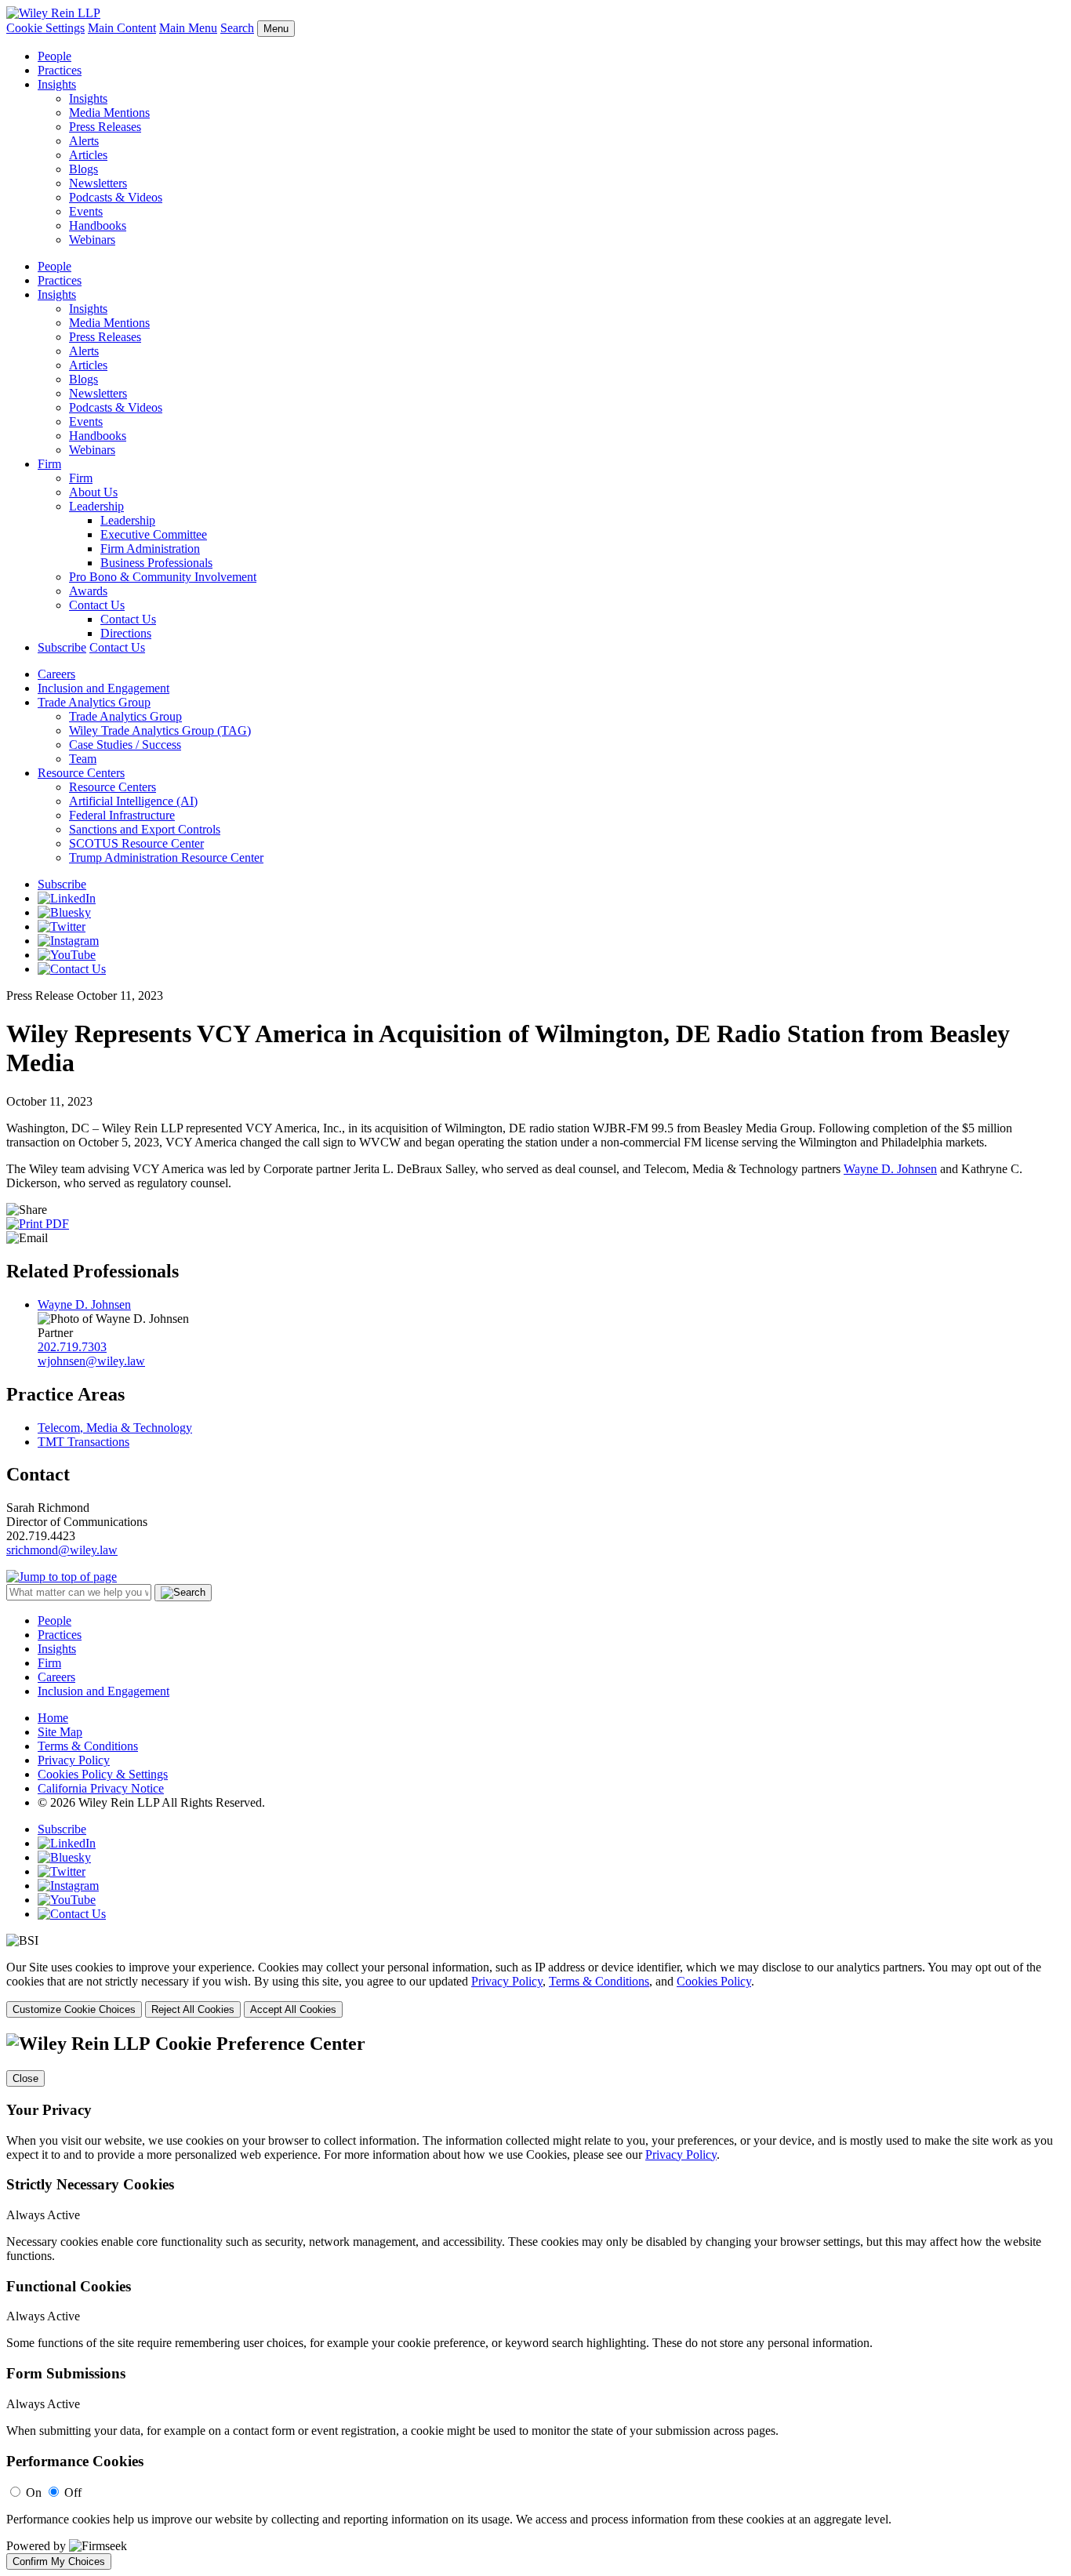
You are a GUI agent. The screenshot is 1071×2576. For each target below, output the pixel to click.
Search (237, 28)
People (54, 56)
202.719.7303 (72, 1347)
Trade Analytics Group (94, 702)
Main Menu (188, 28)
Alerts (84, 141)
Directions (126, 633)
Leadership (96, 506)
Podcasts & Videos (116, 197)
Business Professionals (156, 563)
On (34, 2492)
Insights (57, 84)
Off (73, 2492)
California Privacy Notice (101, 1788)
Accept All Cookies (293, 2009)
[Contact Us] (72, 969)
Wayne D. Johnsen (890, 1169)
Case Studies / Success (125, 745)
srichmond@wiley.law (62, 1550)
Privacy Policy (74, 1760)
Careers (56, 674)
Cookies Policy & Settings (103, 1774)
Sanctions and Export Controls (145, 829)
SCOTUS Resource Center (136, 843)
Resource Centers (81, 773)
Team (83, 759)
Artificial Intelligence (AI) (133, 801)
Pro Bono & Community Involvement (163, 577)
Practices (60, 70)
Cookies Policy (714, 1981)
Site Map (60, 1732)
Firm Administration (150, 549)
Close (25, 2078)
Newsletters (98, 183)
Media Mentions (109, 113)
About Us (93, 492)
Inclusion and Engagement (103, 688)
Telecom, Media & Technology (115, 1428)
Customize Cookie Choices (74, 2009)
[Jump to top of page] (62, 1577)
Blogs (84, 169)
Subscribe (62, 647)
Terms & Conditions (88, 1746)
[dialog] (535, 1989)
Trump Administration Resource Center (166, 857)
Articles (88, 155)
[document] (535, 2302)
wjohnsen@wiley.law (91, 1361)
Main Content (122, 28)
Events (86, 211)
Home (53, 1718)
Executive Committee (154, 534)
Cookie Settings (45, 28)
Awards (88, 591)
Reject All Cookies (193, 2009)
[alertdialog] (535, 2302)
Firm (49, 464)
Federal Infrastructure (122, 815)
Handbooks (98, 225)
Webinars (92, 240)
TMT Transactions (84, 1442)
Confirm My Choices (59, 2561)
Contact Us (97, 605)
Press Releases (105, 127)
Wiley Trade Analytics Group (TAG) (160, 730)
